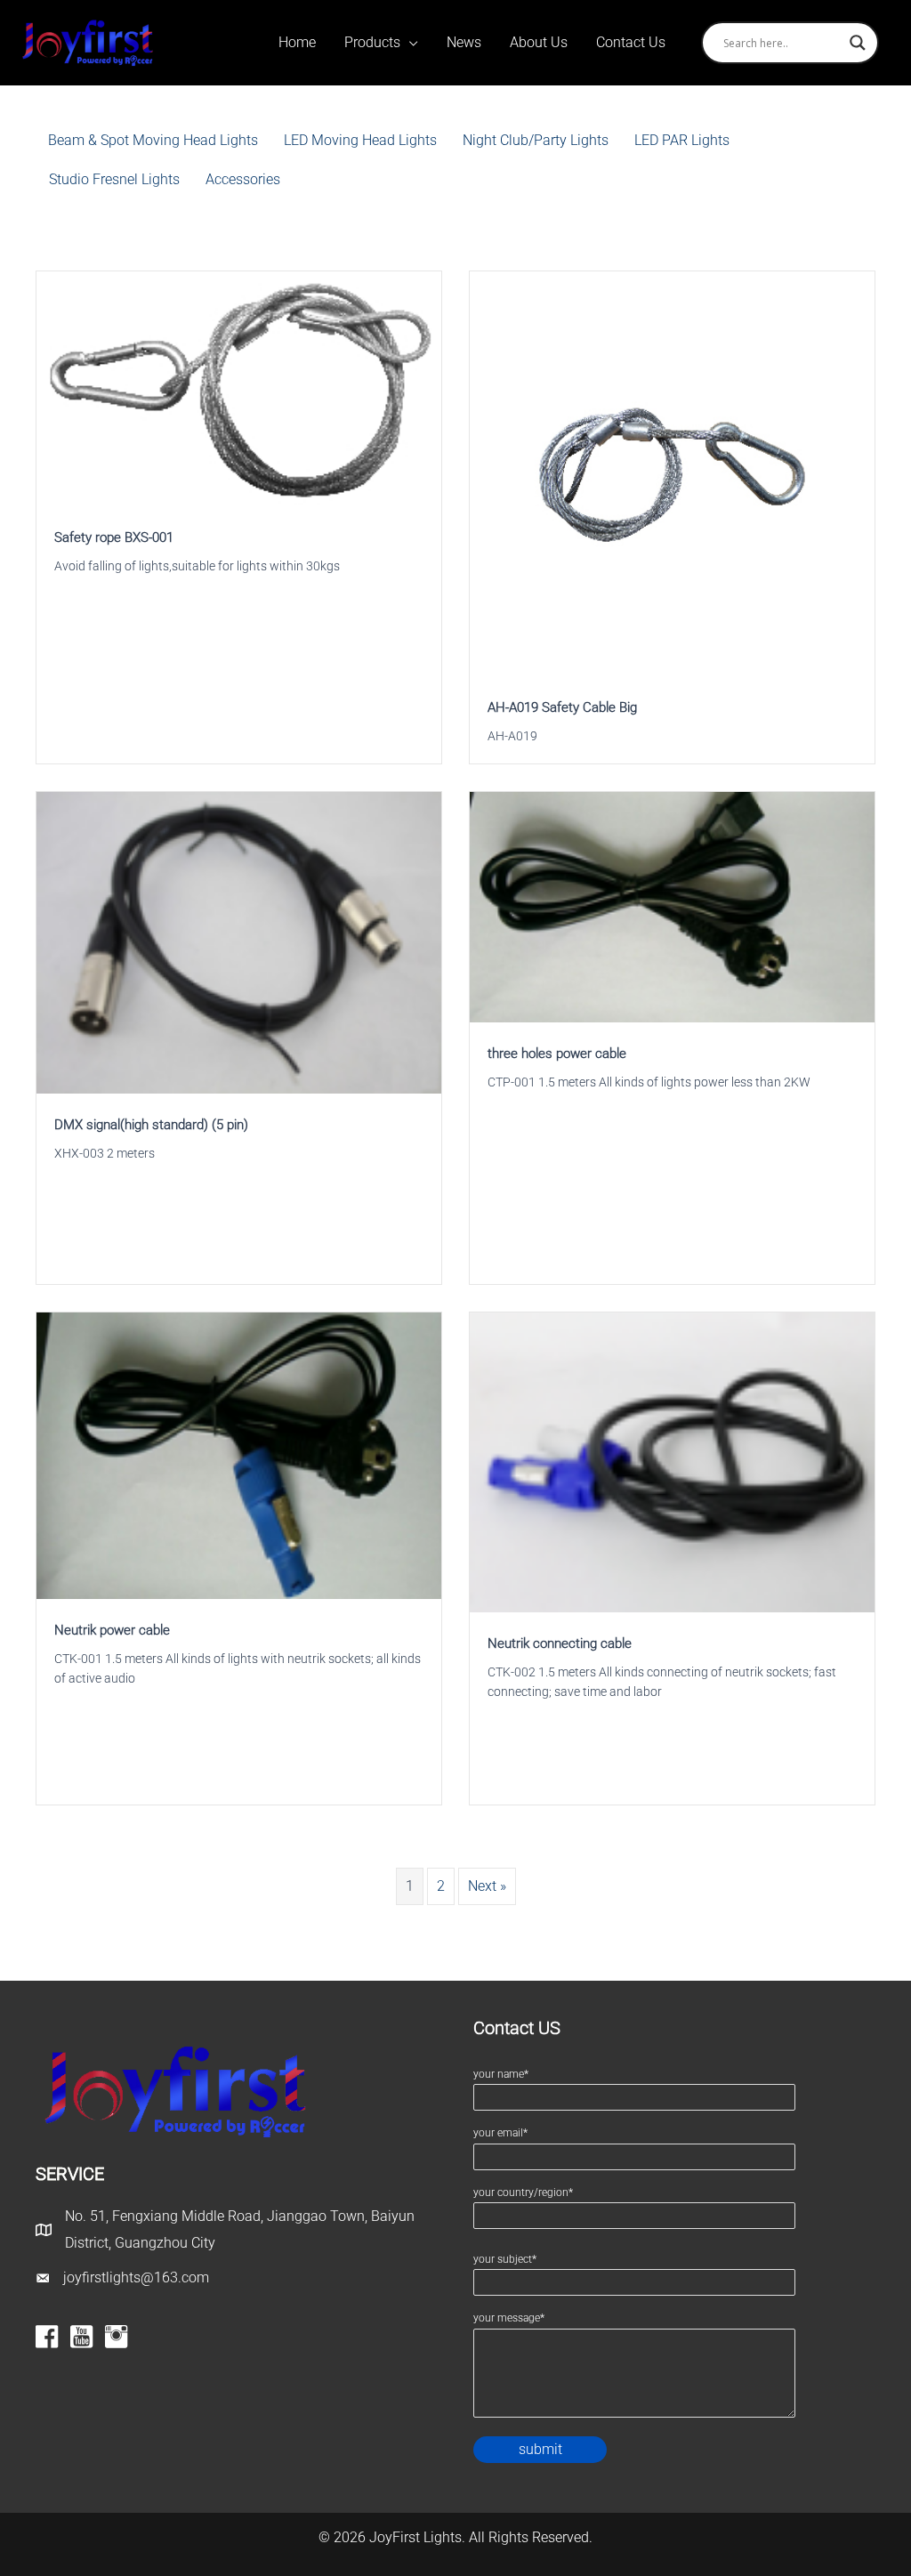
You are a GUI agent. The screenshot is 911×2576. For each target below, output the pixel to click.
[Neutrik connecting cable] (672, 1462)
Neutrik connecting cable (560, 1643)
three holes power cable (557, 1054)
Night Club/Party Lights (536, 140)
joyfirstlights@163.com (136, 2277)
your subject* (505, 2259)
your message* (509, 2318)
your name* (501, 2074)
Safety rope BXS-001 (114, 537)
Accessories (243, 179)
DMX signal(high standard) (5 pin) (151, 1125)
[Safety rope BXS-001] (239, 388)
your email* (500, 2133)
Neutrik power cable (112, 1630)
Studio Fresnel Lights (114, 179)
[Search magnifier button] (858, 43)
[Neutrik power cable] (239, 1454)
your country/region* (523, 2192)
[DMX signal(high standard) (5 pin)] (239, 942)
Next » (487, 1886)
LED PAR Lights (682, 140)
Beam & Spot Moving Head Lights (153, 140)
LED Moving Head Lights (360, 140)
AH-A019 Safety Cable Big (562, 707)
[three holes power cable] (672, 906)
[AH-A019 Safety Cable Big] (672, 473)
